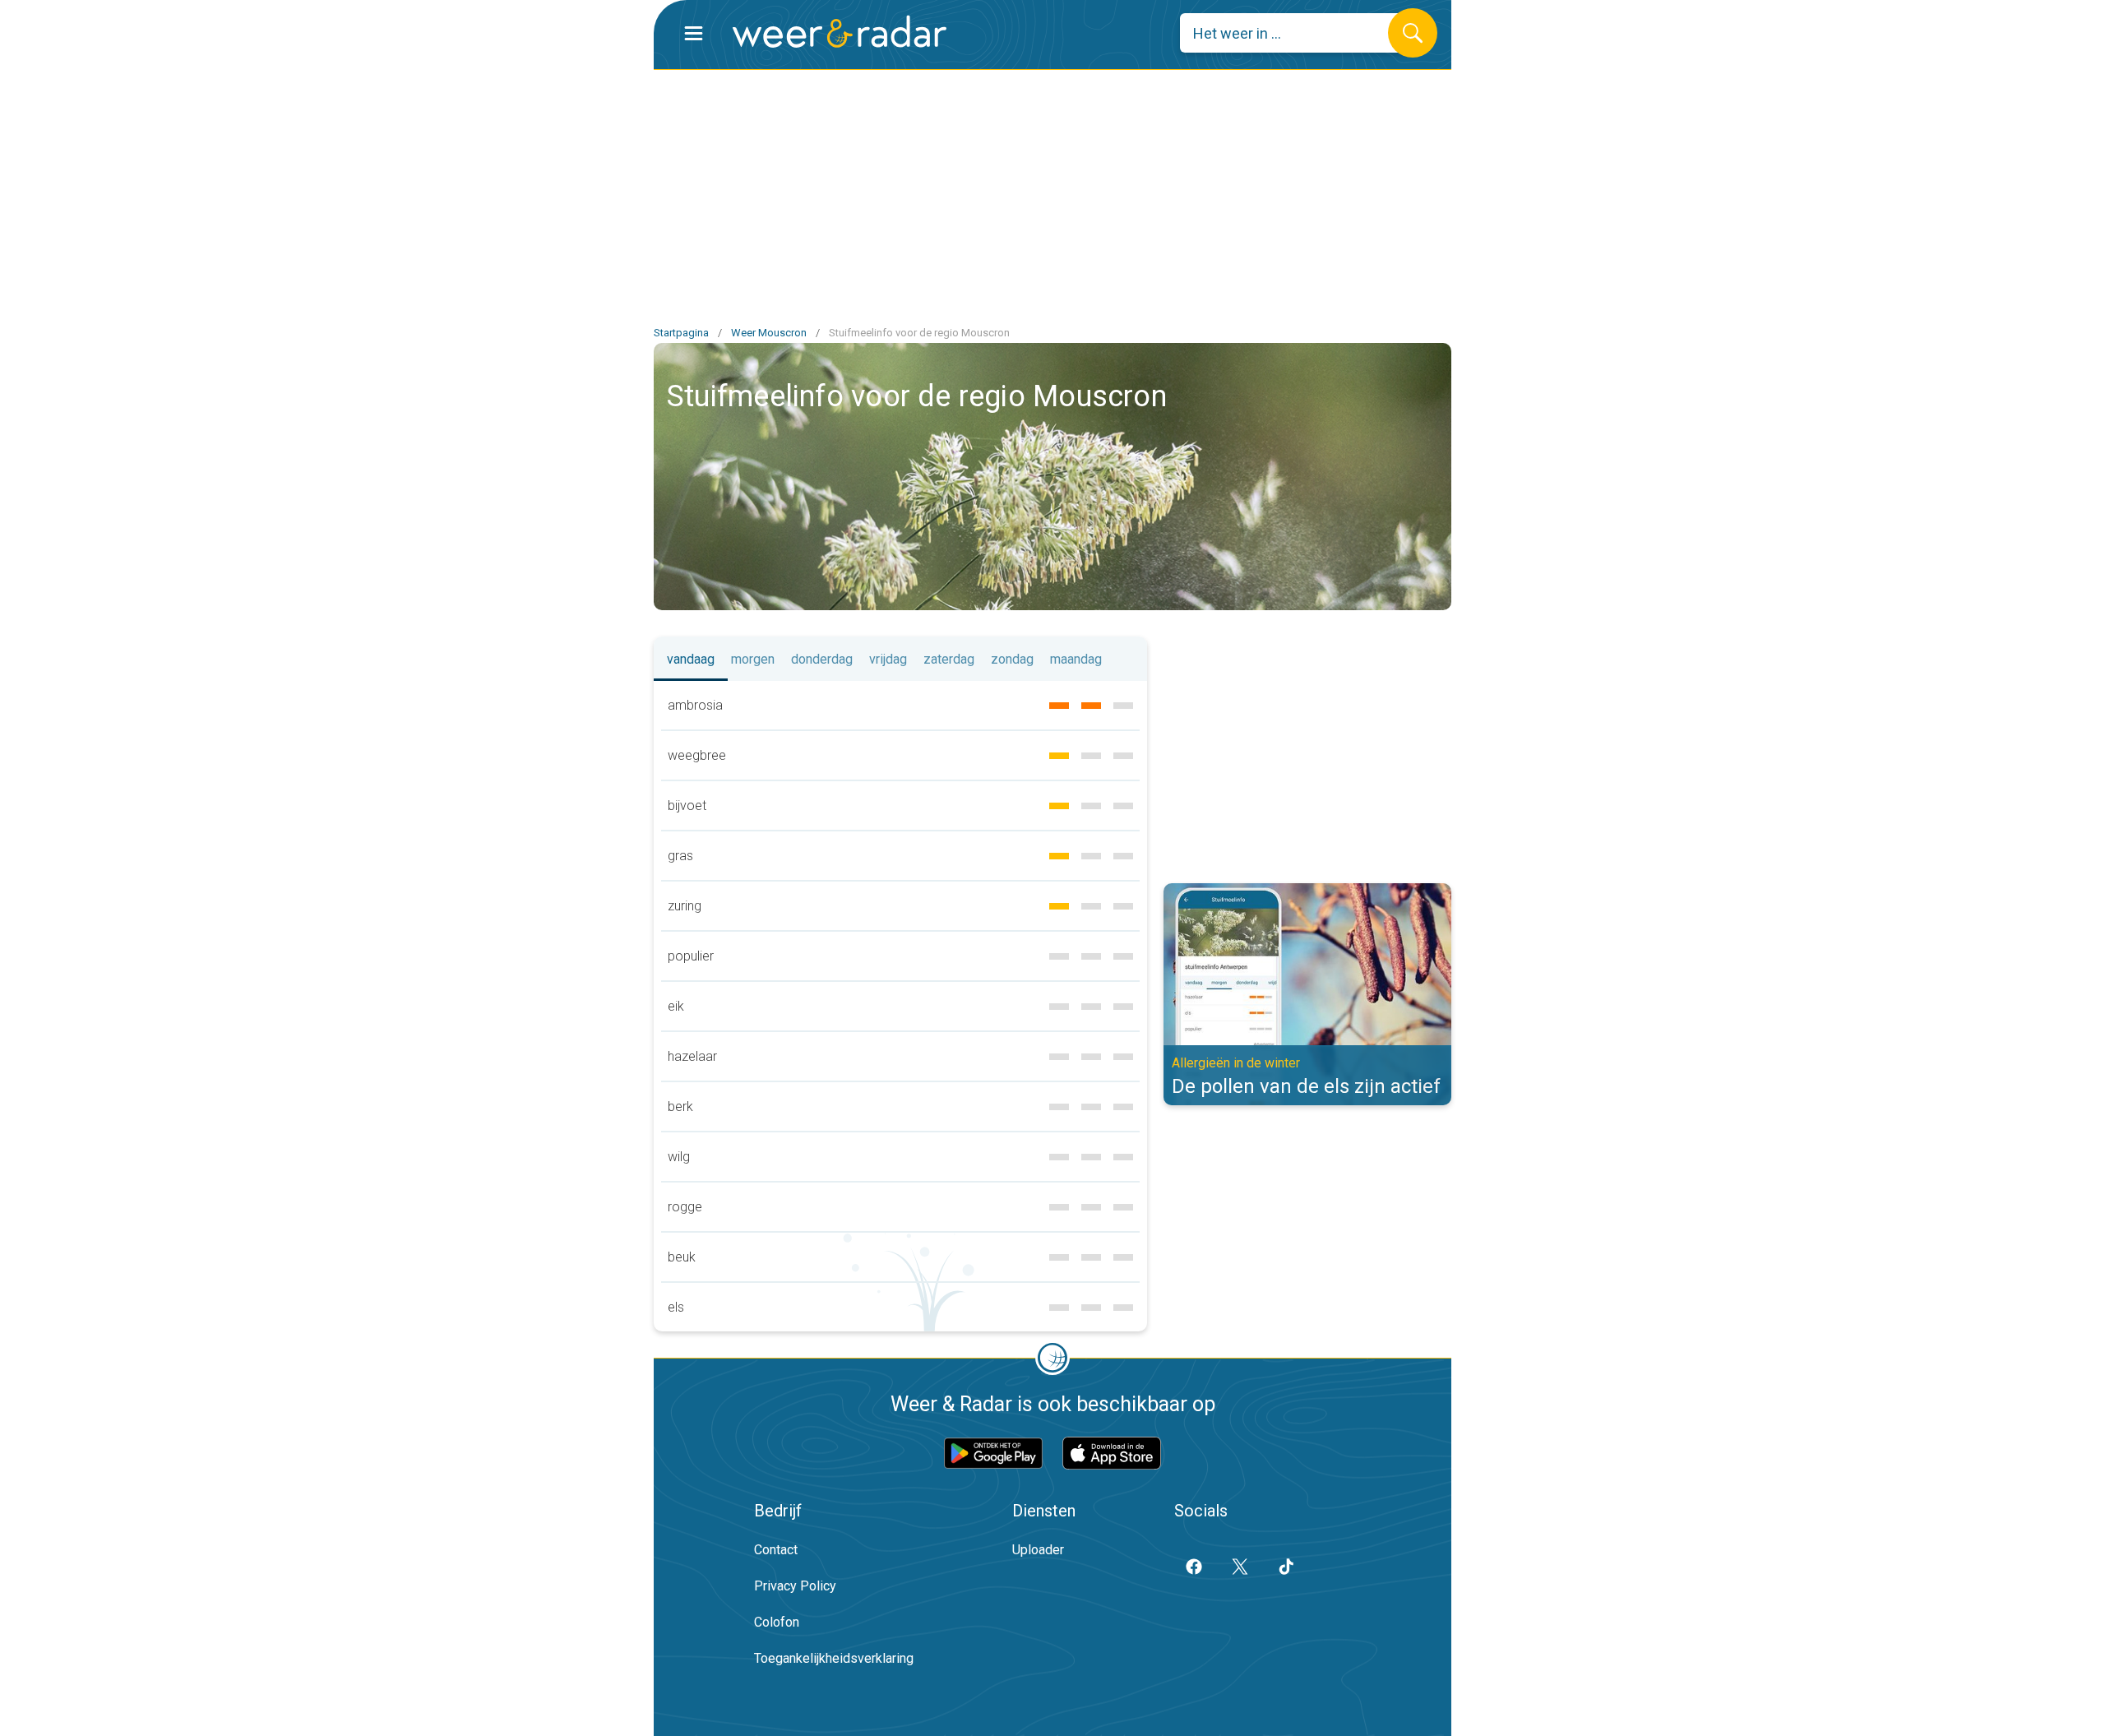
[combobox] (1296, 33)
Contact (776, 1550)
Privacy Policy (795, 1586)
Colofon (777, 1622)
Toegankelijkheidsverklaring (834, 1658)
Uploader (1038, 1550)
